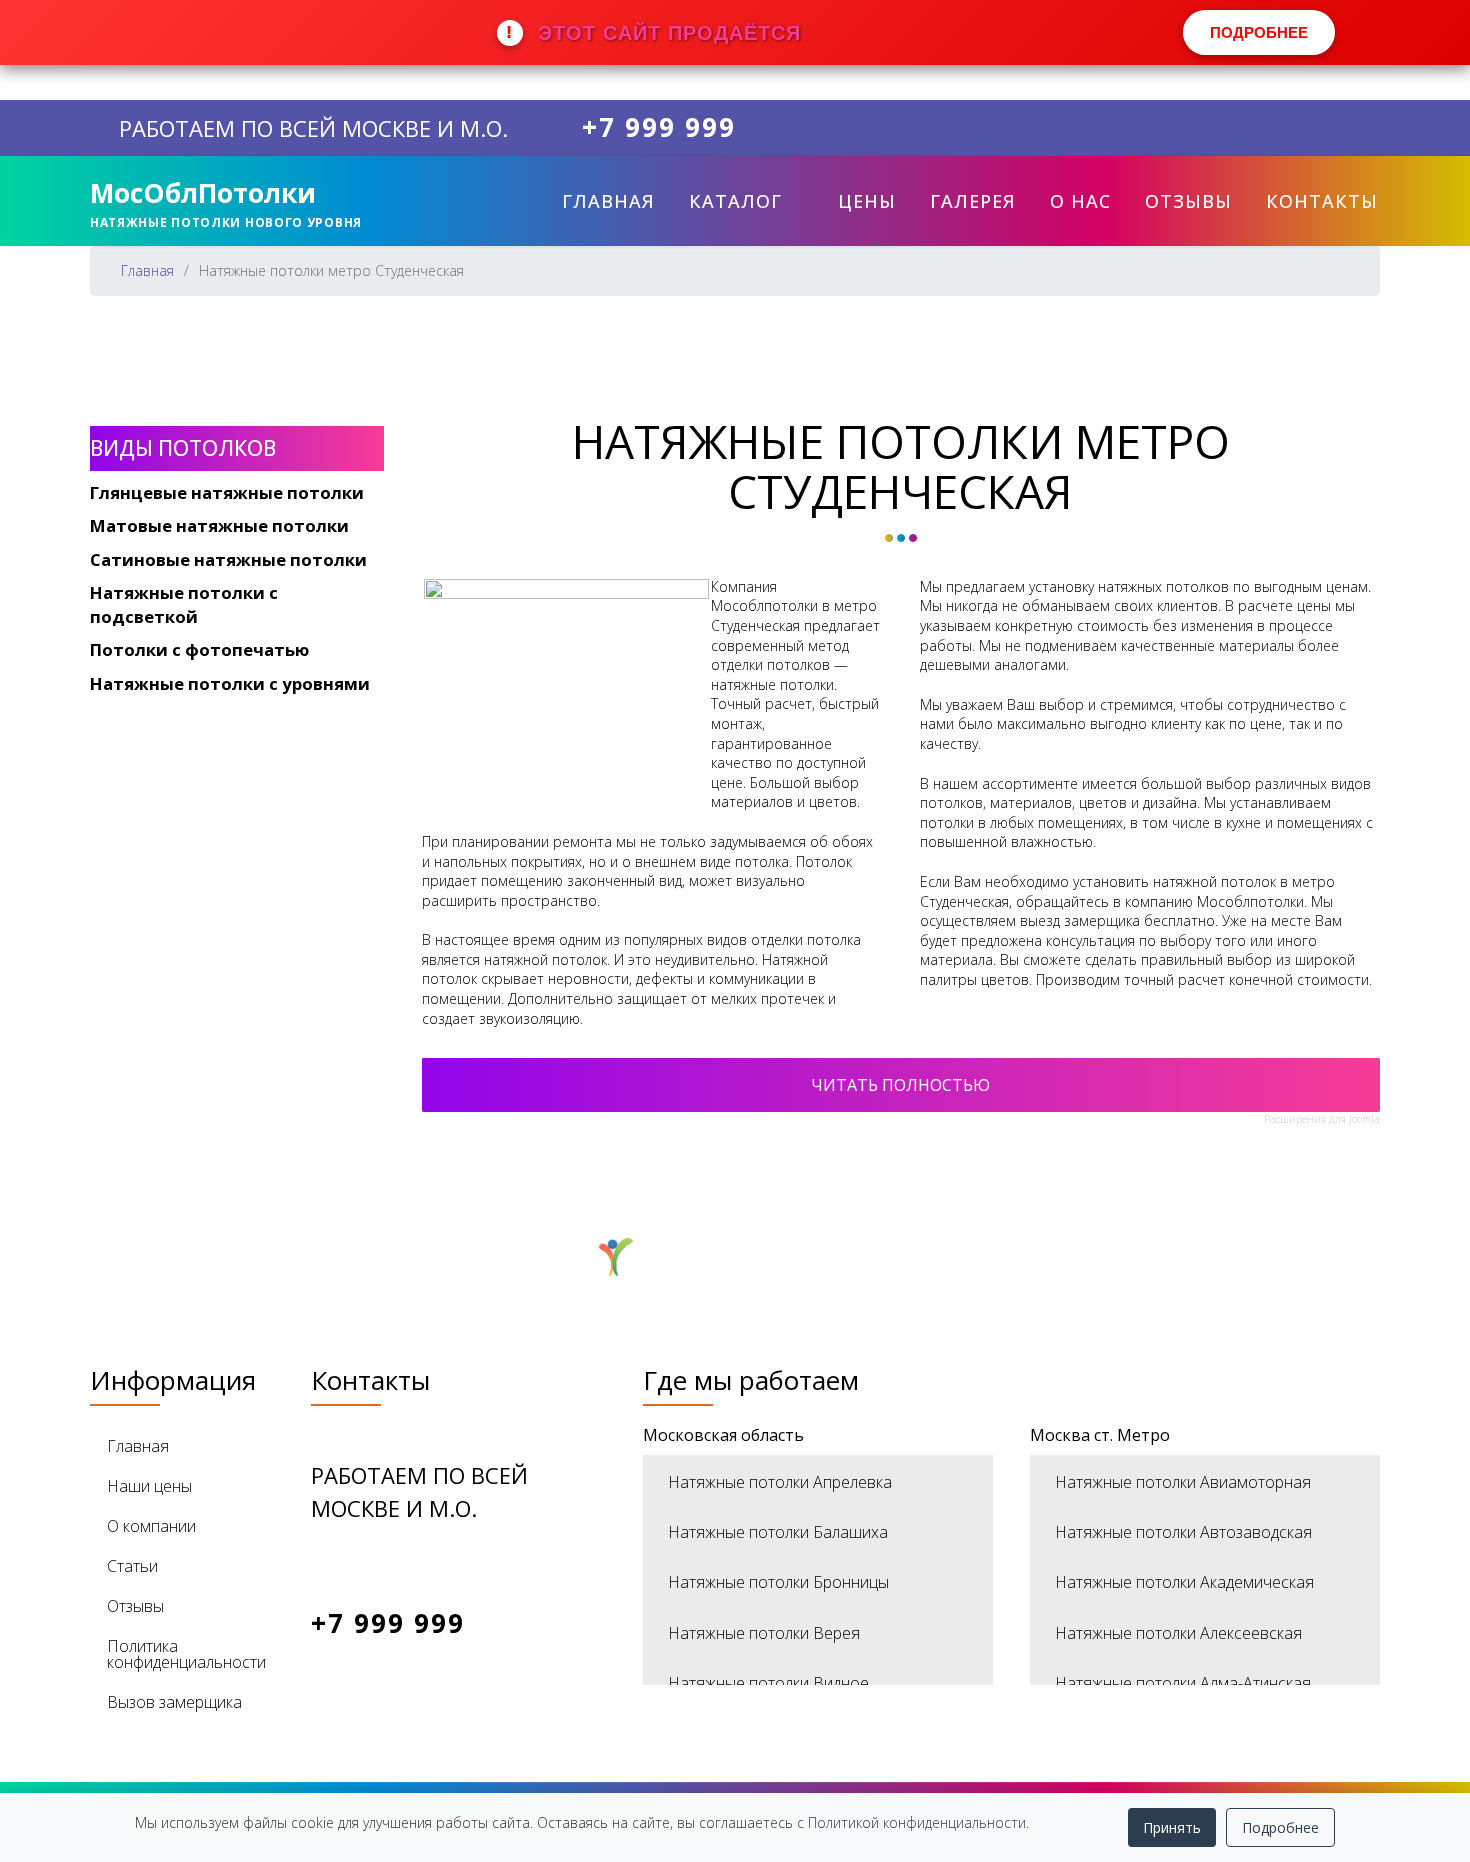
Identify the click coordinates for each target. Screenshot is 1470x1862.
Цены (867, 201)
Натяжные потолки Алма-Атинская (1183, 1683)
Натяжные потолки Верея (764, 1633)
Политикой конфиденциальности (917, 1822)
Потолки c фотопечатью (199, 649)
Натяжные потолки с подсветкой (184, 604)
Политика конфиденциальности (186, 1654)
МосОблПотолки (203, 193)
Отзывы (1188, 201)
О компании (151, 1526)
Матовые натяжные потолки (219, 525)
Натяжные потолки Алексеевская (1178, 1633)
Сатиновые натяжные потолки (228, 559)
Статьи (132, 1566)
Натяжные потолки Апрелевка (780, 1482)
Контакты (1322, 201)
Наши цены (149, 1486)
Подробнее (1280, 1827)
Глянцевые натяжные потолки (227, 492)
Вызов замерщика (174, 1702)
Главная (608, 201)
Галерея (973, 201)
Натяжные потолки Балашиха (778, 1532)
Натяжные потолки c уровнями (230, 683)
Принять (1172, 1827)
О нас (1080, 201)
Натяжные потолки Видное (768, 1683)
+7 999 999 (659, 128)
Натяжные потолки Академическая (1184, 1582)
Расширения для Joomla (1322, 1119)
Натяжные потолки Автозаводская (1183, 1532)
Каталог (735, 201)
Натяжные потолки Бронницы (778, 1582)
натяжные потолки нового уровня (226, 222)
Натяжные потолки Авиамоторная (1183, 1482)
